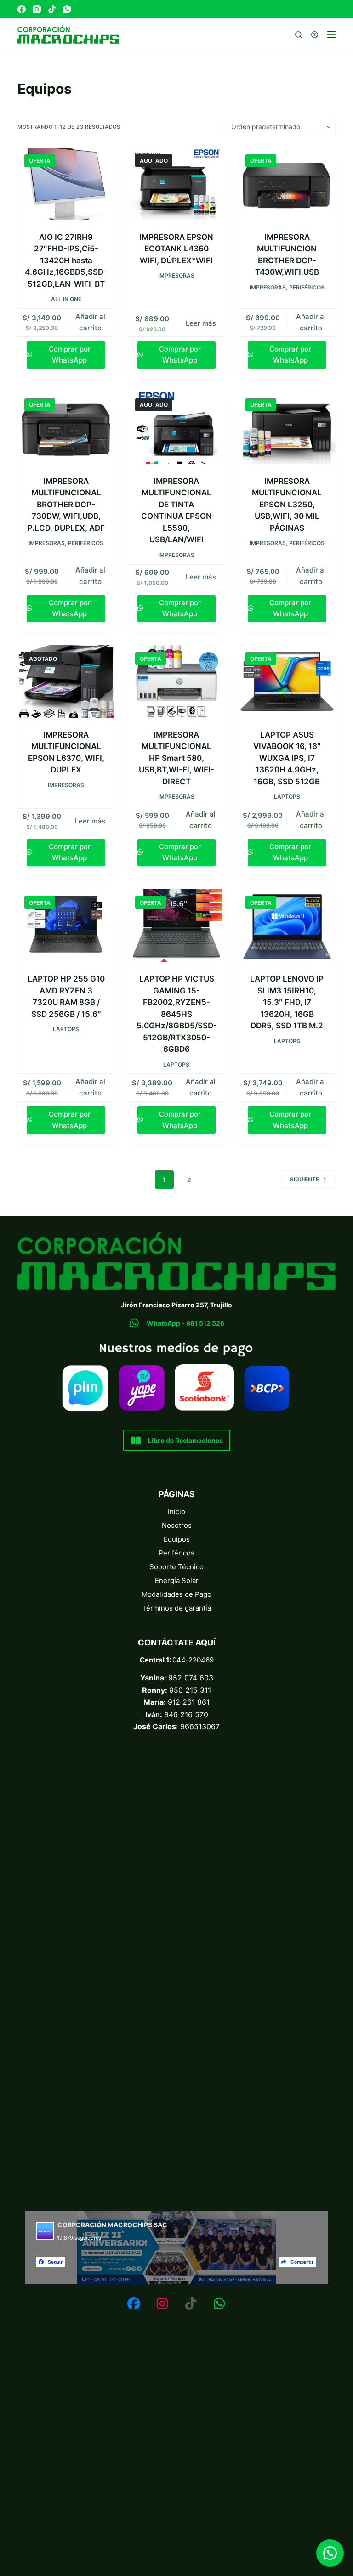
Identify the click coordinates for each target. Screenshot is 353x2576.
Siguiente (305, 1179)
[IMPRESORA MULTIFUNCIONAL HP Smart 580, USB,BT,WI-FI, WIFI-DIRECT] (176, 681)
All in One (66, 299)
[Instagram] (37, 9)
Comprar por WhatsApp (70, 355)
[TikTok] (52, 9)
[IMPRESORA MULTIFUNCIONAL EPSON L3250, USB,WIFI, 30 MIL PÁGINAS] (287, 428)
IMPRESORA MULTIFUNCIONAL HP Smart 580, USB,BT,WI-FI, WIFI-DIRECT (176, 758)
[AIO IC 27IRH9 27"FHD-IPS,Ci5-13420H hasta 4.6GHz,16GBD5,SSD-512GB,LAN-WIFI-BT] (66, 184)
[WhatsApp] (67, 9)
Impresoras (176, 275)
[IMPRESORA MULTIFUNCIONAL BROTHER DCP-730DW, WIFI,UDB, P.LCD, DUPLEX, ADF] (66, 428)
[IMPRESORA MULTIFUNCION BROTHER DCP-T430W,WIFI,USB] (287, 184)
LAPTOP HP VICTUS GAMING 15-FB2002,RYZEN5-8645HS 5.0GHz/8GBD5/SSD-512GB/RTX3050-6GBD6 (177, 1014)
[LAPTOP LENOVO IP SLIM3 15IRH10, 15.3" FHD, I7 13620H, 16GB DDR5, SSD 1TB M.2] (287, 925)
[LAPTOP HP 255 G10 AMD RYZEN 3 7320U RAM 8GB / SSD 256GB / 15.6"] (66, 925)
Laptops (287, 797)
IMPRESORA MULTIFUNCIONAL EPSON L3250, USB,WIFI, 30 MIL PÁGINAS (287, 505)
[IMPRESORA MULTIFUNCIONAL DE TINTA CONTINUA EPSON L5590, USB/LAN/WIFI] (176, 428)
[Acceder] (315, 35)
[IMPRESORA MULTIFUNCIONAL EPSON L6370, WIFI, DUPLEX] (66, 681)
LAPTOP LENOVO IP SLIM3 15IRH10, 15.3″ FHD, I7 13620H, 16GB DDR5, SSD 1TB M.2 (287, 1002)
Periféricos (307, 287)
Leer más (201, 323)
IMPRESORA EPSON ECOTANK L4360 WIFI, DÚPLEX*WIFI (176, 249)
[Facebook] (22, 9)
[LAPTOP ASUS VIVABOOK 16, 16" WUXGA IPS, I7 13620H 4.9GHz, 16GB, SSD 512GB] (287, 681)
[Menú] (331, 34)
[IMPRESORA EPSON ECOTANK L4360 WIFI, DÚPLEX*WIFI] (176, 184)
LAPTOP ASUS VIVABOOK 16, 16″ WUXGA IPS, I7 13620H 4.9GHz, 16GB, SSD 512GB (287, 758)
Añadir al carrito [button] (90, 322)
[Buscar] (299, 35)
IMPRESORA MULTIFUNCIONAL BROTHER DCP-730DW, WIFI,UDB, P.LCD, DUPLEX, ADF (66, 505)
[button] (330, 2553)
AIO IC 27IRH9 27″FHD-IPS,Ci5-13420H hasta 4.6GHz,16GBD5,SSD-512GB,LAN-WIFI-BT (66, 261)
